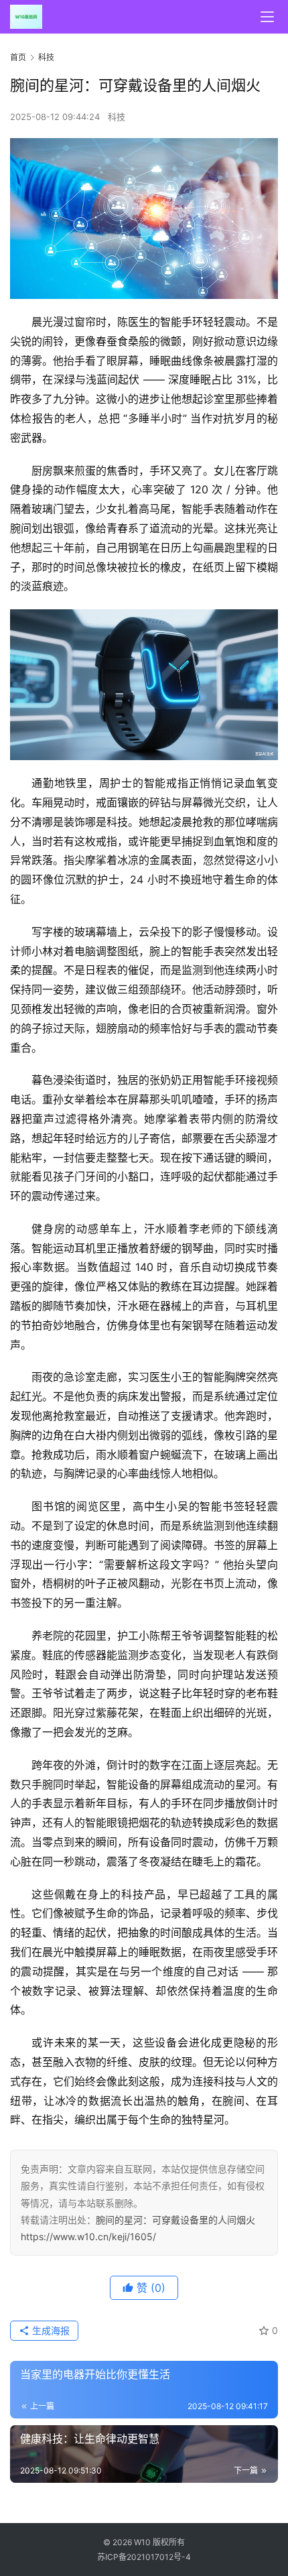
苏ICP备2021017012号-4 (144, 2557)
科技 (117, 117)
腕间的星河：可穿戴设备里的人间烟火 (175, 2220)
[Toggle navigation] (267, 17)
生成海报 (50, 2330)
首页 (18, 57)
